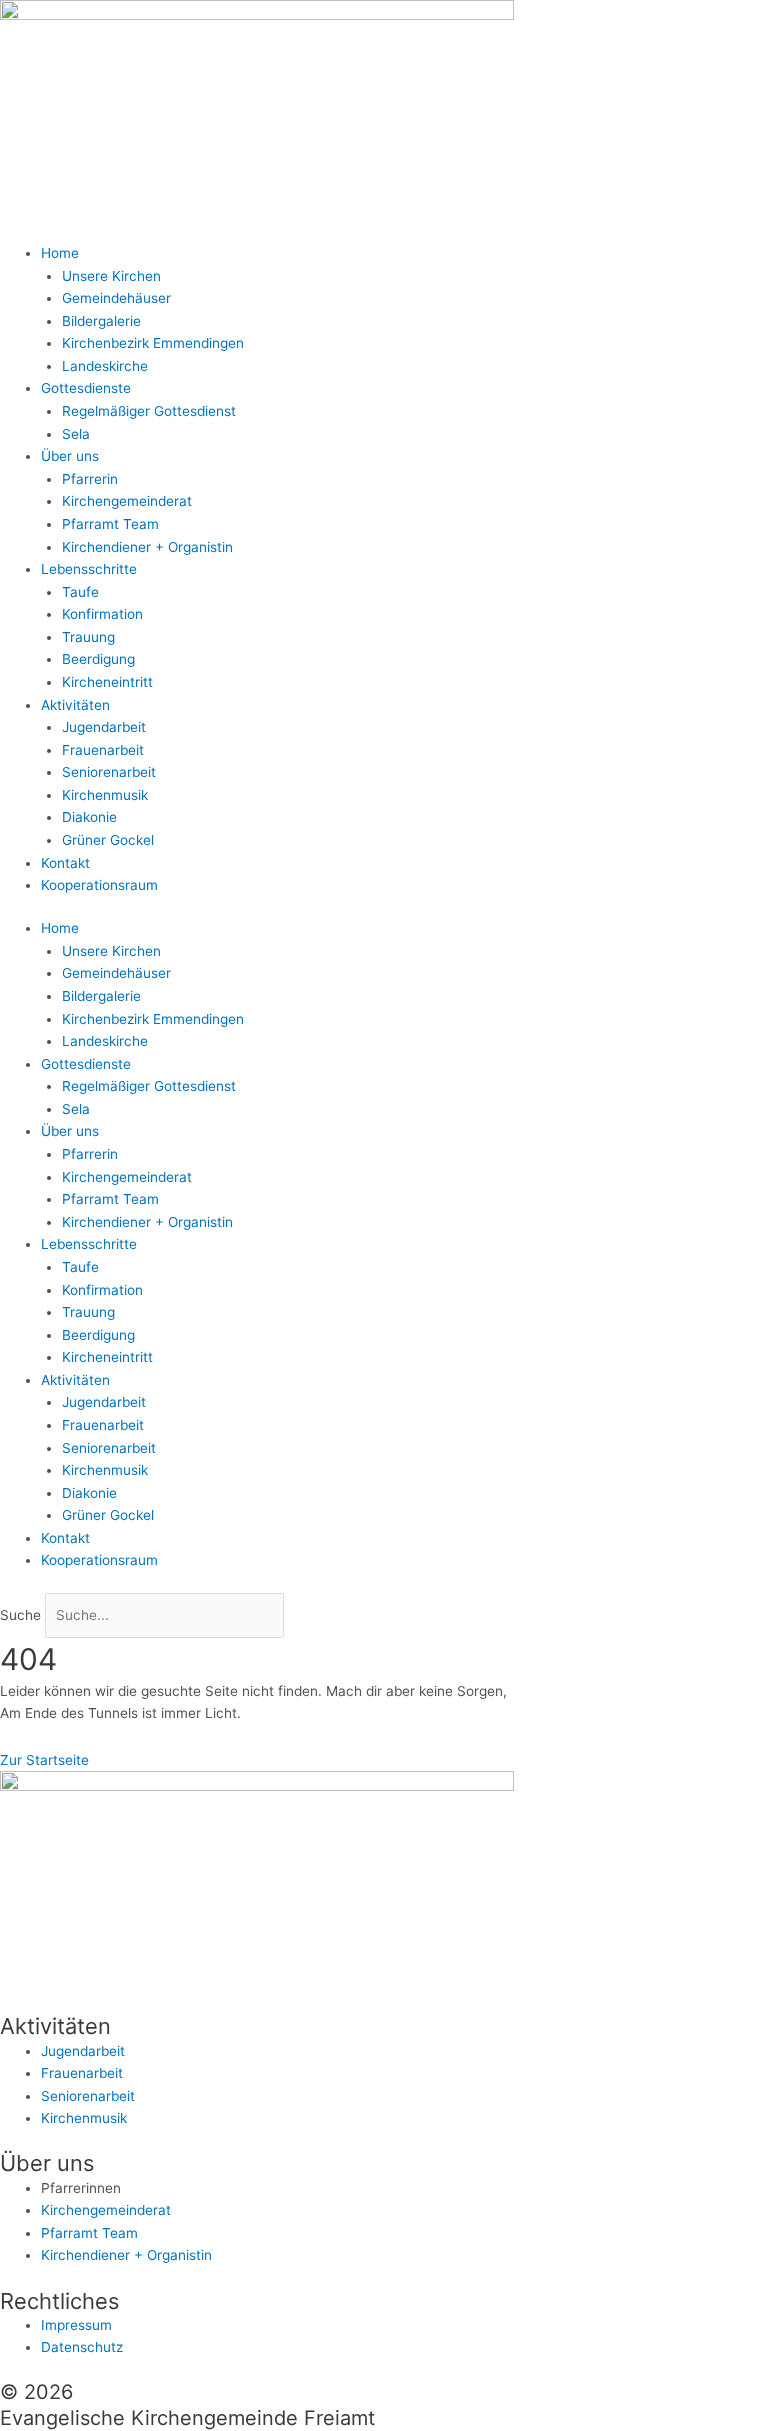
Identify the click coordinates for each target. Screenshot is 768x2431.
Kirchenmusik (105, 795)
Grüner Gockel (108, 840)
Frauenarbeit (103, 750)
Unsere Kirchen (111, 276)
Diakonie (89, 817)
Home (60, 253)
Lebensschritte (89, 569)
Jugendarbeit (104, 727)
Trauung (88, 637)
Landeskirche (105, 366)
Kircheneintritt (107, 682)
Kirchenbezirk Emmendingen (153, 343)
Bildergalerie (101, 321)
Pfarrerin (90, 479)
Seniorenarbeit (109, 772)
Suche (20, 1615)
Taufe (80, 592)
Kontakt (65, 863)
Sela (76, 434)
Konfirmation (102, 614)
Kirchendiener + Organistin (147, 547)
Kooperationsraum (99, 885)
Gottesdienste (86, 388)
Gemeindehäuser (116, 298)
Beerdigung (98, 659)
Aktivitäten (75, 705)
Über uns (70, 456)
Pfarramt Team (110, 524)
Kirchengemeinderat (127, 501)
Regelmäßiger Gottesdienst (149, 411)
